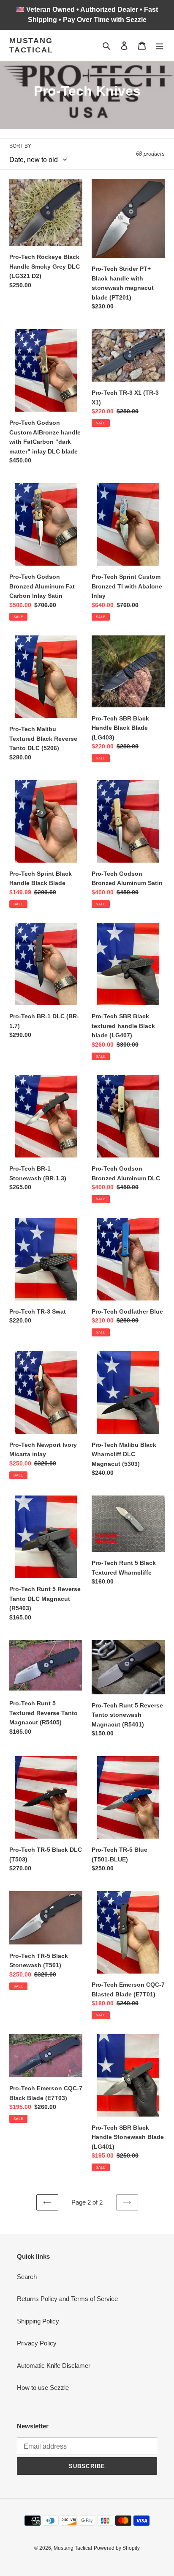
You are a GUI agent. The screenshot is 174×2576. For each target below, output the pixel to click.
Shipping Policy (38, 2321)
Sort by (20, 146)
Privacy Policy (37, 2343)
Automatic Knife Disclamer (54, 2366)
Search (27, 2277)
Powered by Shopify (117, 2548)
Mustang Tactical (31, 45)
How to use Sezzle (43, 2388)
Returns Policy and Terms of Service (67, 2299)
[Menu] (160, 45)
